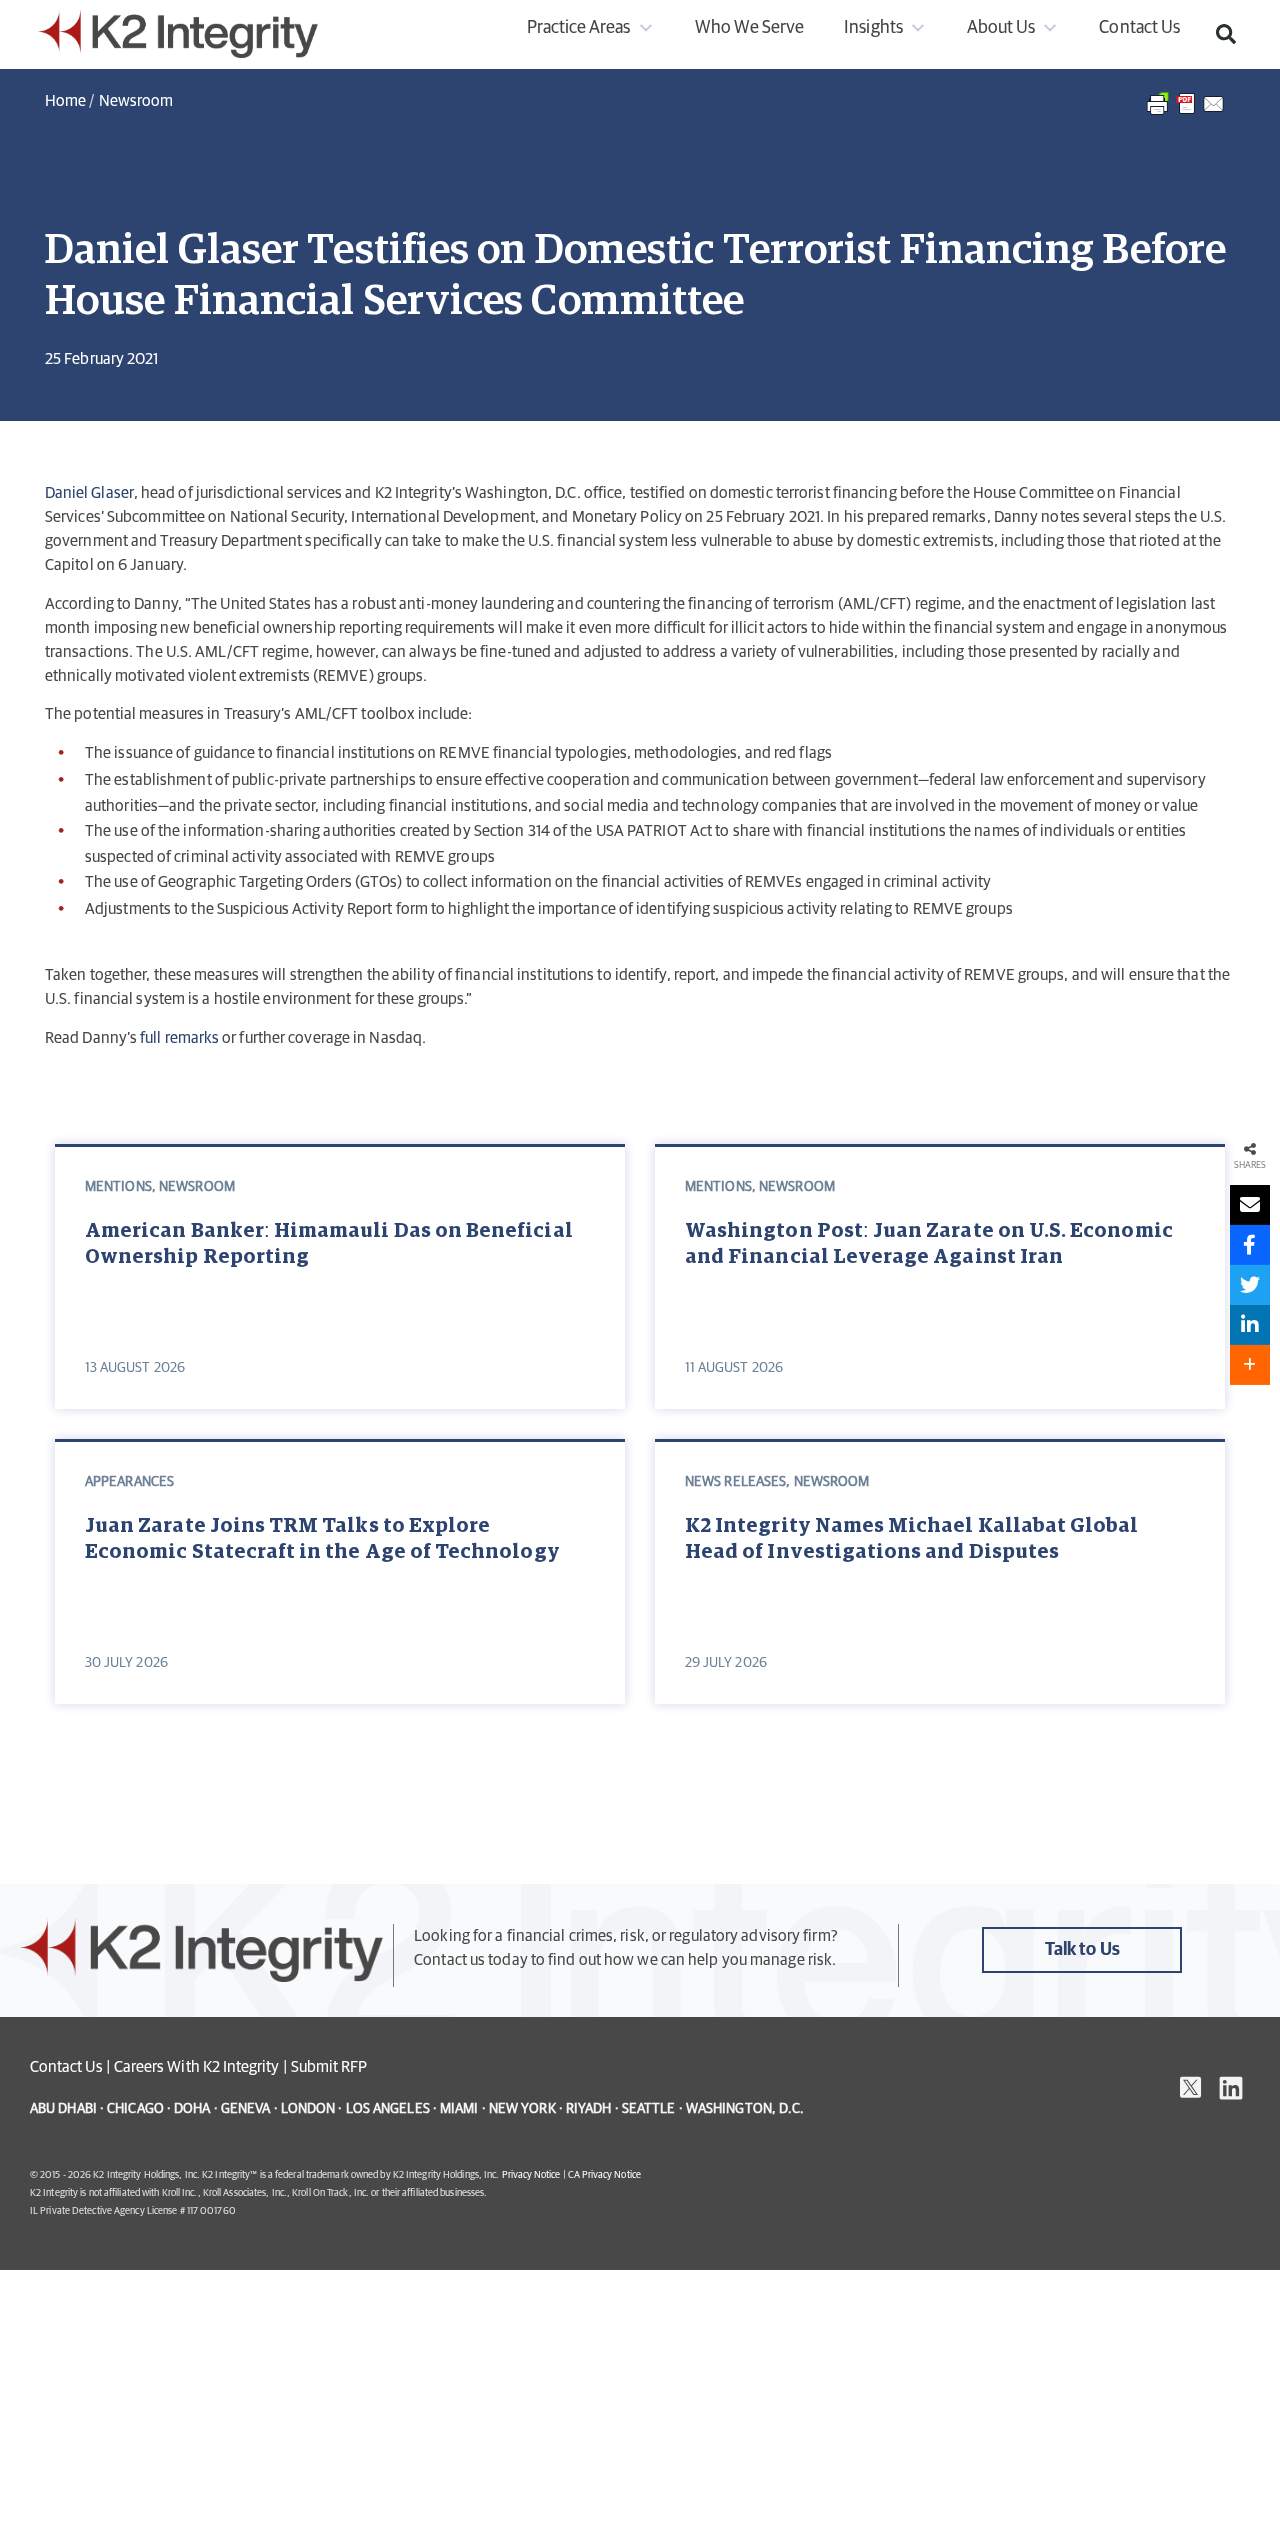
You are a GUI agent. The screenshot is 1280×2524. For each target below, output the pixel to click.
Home (65, 101)
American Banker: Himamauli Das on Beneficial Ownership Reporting (329, 1244)
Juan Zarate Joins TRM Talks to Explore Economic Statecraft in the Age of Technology (322, 1539)
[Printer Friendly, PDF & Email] (1186, 114)
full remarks (179, 1038)
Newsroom (136, 101)
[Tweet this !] (1250, 1285)
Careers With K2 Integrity (197, 2067)
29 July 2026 (726, 1663)
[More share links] (1250, 1365)
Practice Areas (579, 28)
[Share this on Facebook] (1250, 1245)
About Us (1001, 28)
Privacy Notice (531, 2175)
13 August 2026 (135, 1368)
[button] (1226, 34)
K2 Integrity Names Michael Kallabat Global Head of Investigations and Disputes (912, 1539)
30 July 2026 (126, 1663)
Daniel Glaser (89, 493)
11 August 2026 (734, 1368)
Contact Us (1139, 28)
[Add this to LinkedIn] (1250, 1325)
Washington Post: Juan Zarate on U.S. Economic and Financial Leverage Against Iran (929, 1244)
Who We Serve (750, 28)
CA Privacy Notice (604, 2175)
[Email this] (1250, 1205)
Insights (873, 28)
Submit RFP (329, 2067)
